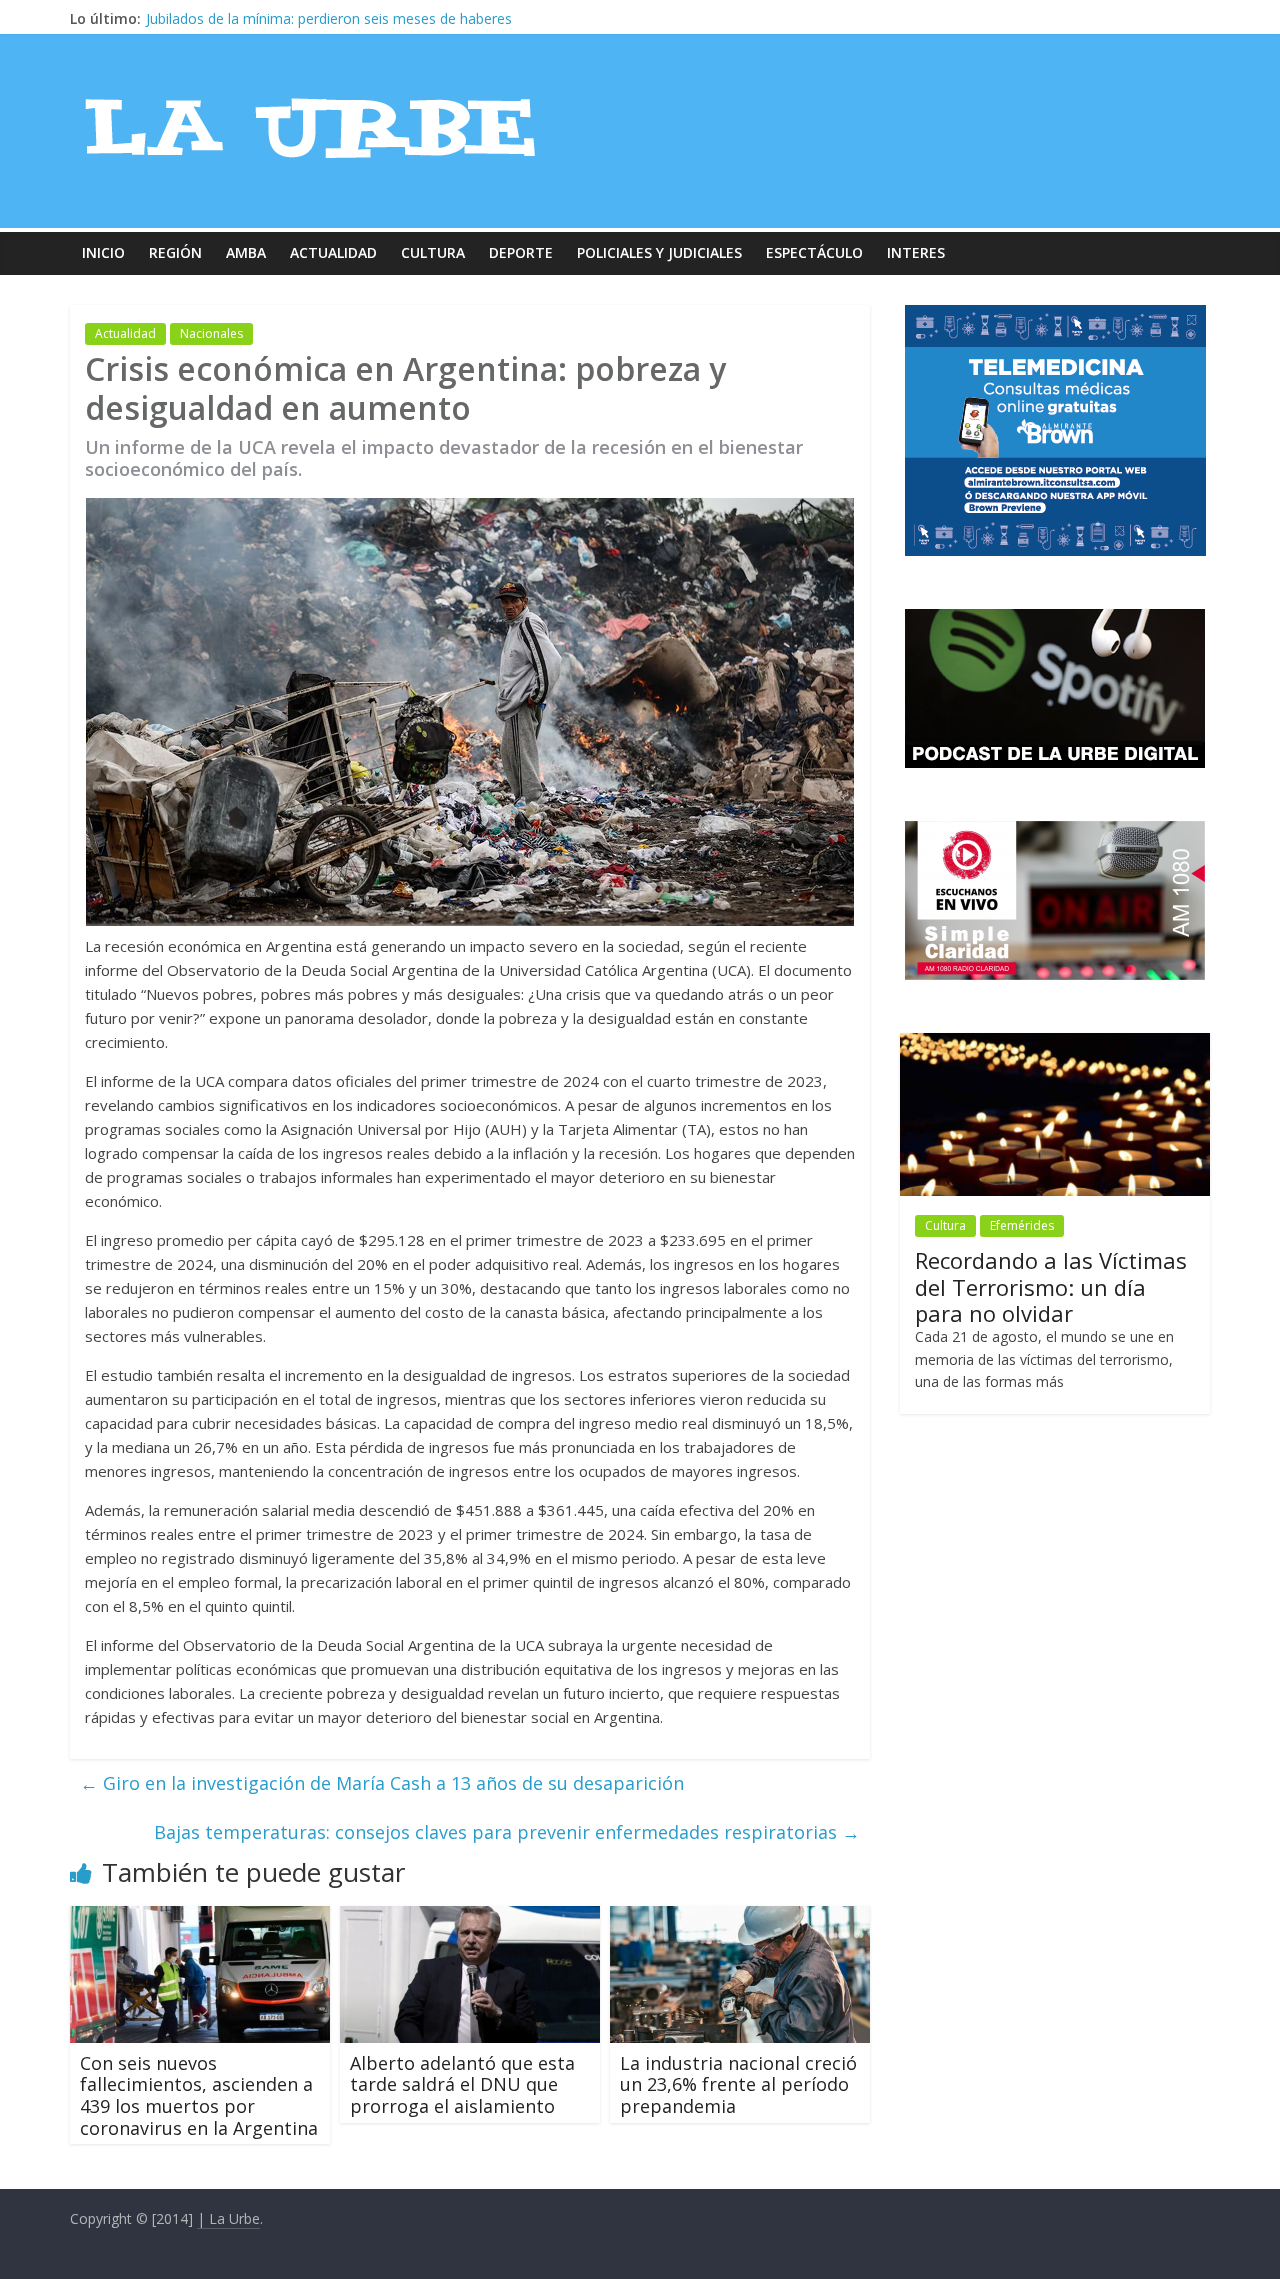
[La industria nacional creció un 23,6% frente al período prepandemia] (740, 1918)
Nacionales (211, 333)
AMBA (246, 252)
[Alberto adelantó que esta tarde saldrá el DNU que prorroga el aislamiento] (470, 1918)
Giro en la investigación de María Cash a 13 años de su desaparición (382, 1783)
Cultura (433, 252)
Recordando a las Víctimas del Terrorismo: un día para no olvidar (355, 18)
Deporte (521, 252)
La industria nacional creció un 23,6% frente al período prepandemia (738, 2084)
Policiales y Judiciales (659, 252)
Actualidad (333, 252)
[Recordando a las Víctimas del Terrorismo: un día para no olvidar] (1055, 1043)
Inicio (103, 252)
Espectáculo (814, 252)
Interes (916, 252)
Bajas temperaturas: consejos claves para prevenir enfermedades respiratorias (507, 1832)
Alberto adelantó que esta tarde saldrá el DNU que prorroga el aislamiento (462, 2084)
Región (175, 252)
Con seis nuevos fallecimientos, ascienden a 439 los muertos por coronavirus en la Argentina (199, 2095)
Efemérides (1022, 1225)
